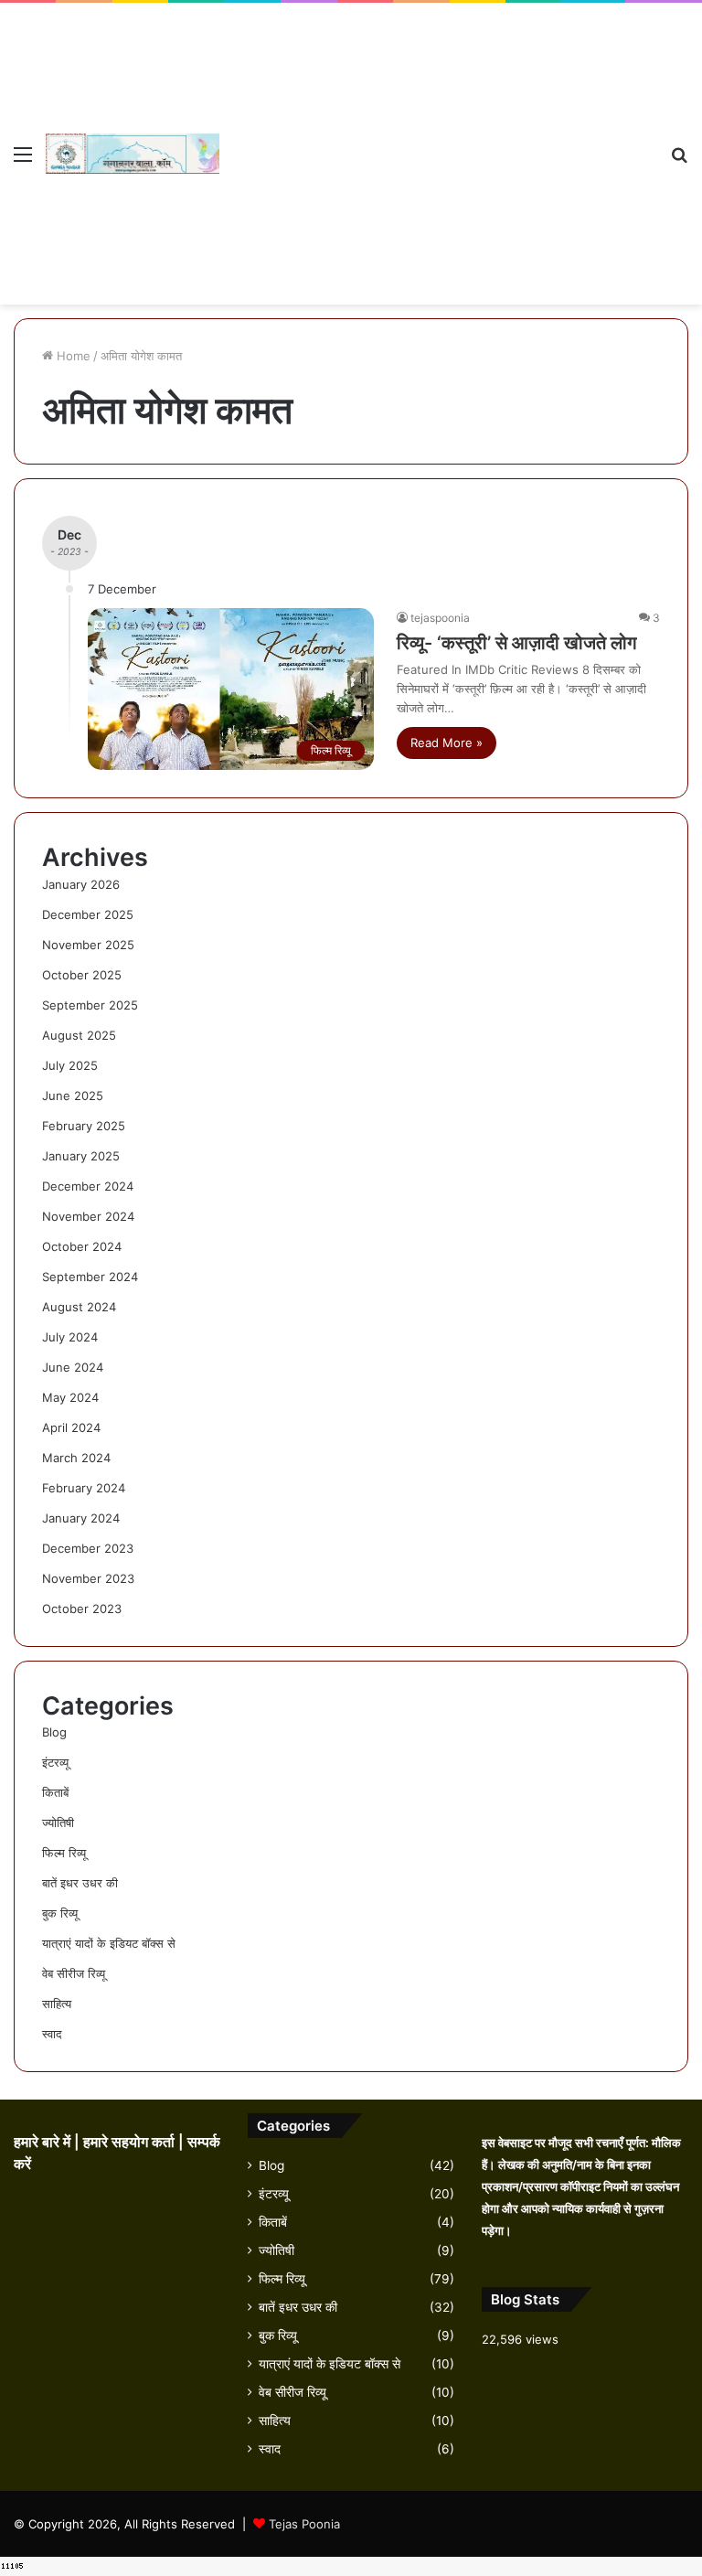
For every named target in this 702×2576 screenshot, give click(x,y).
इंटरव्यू (55, 1762)
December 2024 (88, 1186)
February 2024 (84, 1488)
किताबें (55, 1792)
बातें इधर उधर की (80, 1883)
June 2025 (73, 1096)
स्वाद (52, 2034)
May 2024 (70, 1397)
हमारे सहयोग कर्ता (131, 2142)
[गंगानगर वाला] (133, 154)
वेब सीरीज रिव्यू (74, 1973)
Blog (54, 1732)
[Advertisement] (438, 140)
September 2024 (90, 1277)
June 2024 (73, 1367)
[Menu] (23, 160)
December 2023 (88, 1548)
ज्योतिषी (58, 1822)
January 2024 (81, 1518)
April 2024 (71, 1427)
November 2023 (88, 1578)
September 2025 (90, 1005)
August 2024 (79, 1307)
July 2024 (70, 1337)
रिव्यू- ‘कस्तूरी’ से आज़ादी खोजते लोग (516, 643)
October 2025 (82, 975)
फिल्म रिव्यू (64, 1853)
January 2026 (81, 884)
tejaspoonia (440, 618)
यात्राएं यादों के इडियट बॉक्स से (109, 1943)
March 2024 (76, 1458)
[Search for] (679, 160)
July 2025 (70, 1065)
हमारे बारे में (44, 2142)
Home (72, 356)
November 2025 (88, 945)
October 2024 (82, 1246)
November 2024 (88, 1216)
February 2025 (84, 1126)
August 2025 (79, 1035)
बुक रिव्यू (60, 1913)
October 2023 (82, 1609)
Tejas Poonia (304, 2524)
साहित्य (57, 2004)
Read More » (447, 743)
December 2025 (88, 914)
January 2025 (81, 1156)
